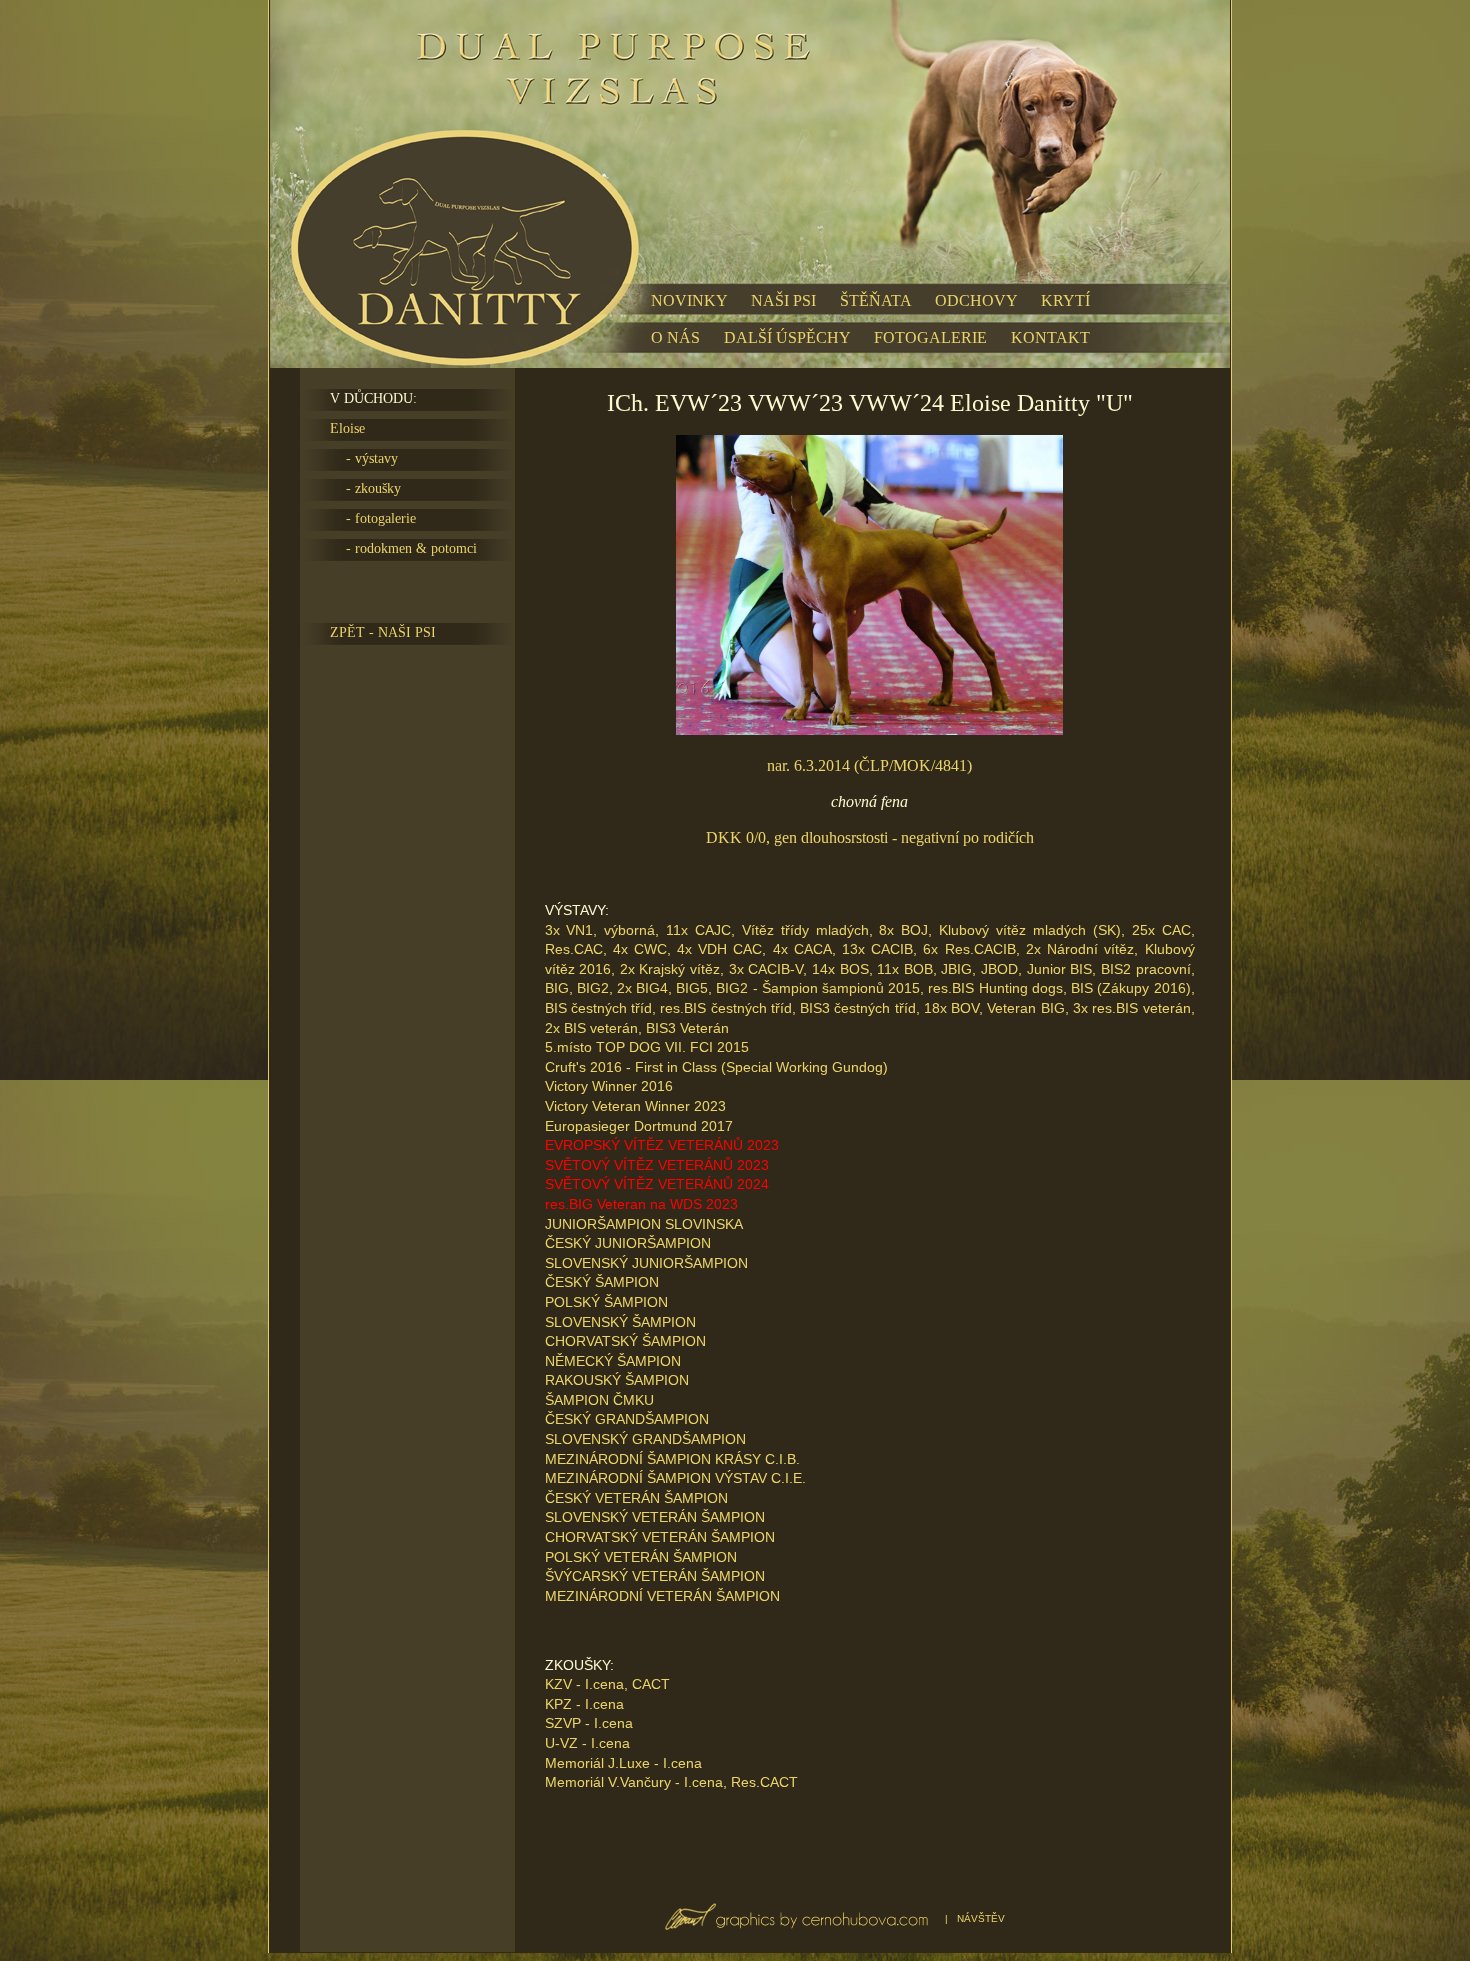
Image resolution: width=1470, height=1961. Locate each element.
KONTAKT (1050, 337)
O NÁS (675, 337)
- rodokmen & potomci (403, 548)
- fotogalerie (373, 518)
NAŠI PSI (783, 300)
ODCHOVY (976, 300)
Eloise (347, 428)
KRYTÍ (1065, 300)
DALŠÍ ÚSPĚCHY (787, 337)
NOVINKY (689, 300)
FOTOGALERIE (930, 337)
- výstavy (364, 458)
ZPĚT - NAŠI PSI (383, 632)
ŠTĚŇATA (875, 300)
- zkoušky (365, 488)
